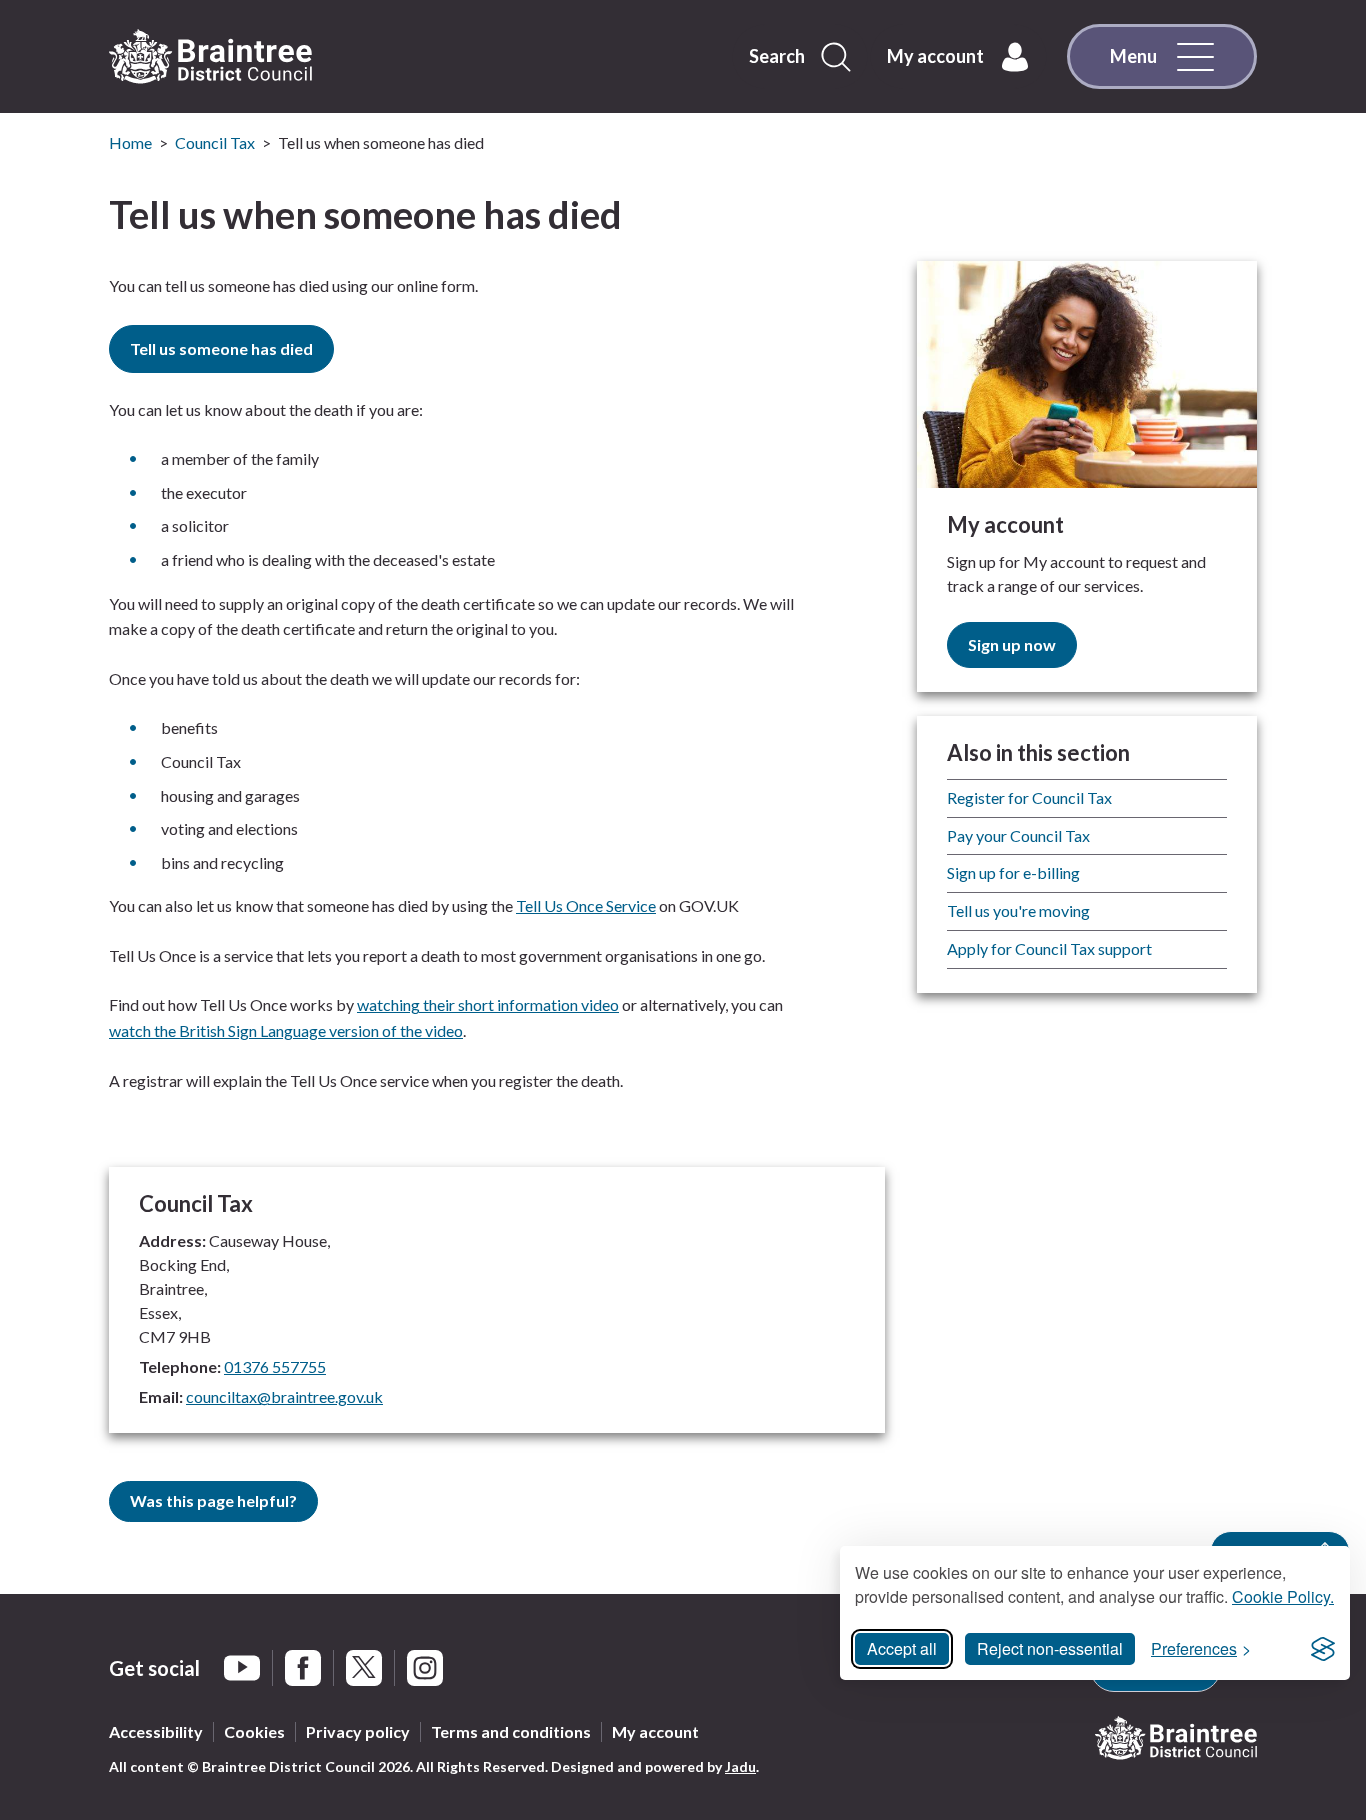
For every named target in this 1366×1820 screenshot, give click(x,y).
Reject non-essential (1050, 1648)
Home (130, 142)
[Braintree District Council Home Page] (210, 57)
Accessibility (156, 1731)
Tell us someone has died (221, 348)
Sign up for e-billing (1013, 872)
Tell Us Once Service (586, 905)
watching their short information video (488, 1004)
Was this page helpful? (213, 1500)
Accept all (902, 1648)
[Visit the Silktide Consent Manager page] (1323, 1649)
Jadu (740, 1766)
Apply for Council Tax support (1049, 948)
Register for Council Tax (1029, 797)
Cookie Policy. (1283, 1596)
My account (655, 1731)
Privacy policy (358, 1731)
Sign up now (1012, 644)
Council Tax (215, 142)
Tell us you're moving (1018, 910)
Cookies (254, 1731)
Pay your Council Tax (1018, 835)
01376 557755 (275, 1366)
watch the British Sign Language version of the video (286, 1030)
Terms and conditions (511, 1731)
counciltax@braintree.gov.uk (284, 1396)
